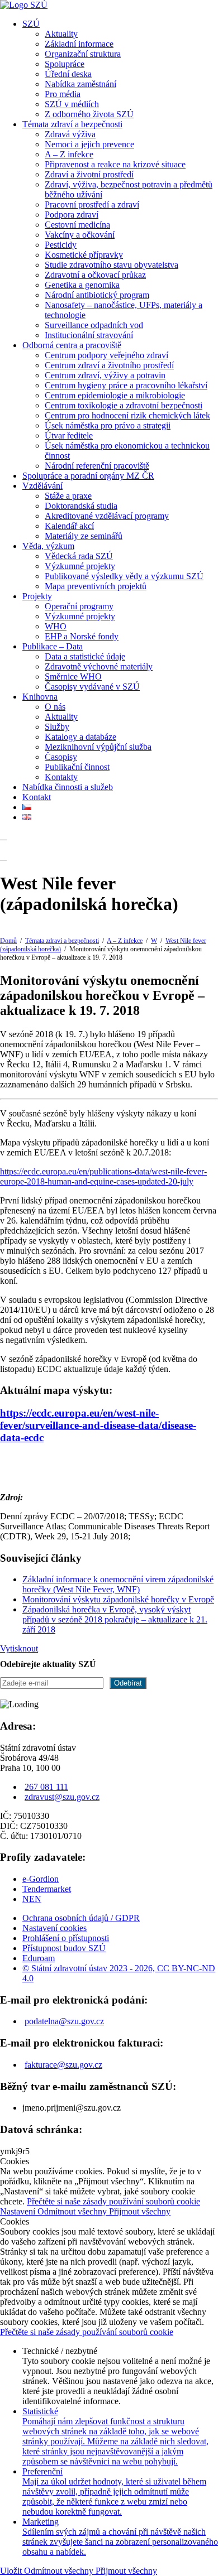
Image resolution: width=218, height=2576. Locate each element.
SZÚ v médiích (72, 104)
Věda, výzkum (48, 546)
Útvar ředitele (69, 435)
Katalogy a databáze (80, 737)
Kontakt (37, 797)
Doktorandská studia (81, 506)
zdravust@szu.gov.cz (62, 1797)
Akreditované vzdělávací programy (107, 516)
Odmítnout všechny (73, 2211)
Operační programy (79, 606)
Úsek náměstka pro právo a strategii (108, 425)
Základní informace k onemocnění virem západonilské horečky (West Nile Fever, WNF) (118, 1584)
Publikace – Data (53, 646)
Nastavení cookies (54, 1928)
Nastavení (19, 2211)
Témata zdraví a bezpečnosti (72, 124)
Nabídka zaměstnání (80, 84)
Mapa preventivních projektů (96, 586)
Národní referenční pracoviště (97, 466)
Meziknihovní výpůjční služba (98, 747)
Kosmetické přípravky (84, 255)
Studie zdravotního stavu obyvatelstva (112, 265)
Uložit (12, 2571)
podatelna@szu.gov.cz (64, 2021)
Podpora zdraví (72, 215)
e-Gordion (41, 1879)
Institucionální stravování (89, 335)
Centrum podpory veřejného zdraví (106, 355)
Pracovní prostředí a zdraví (92, 204)
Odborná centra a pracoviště (72, 345)
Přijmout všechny (140, 2211)
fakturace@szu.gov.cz (63, 2065)
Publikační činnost (77, 767)
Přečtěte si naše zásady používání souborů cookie (113, 2201)
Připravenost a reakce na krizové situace (115, 164)
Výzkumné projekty (80, 566)
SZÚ (31, 24)
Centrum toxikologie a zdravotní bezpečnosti (124, 405)
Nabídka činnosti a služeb (68, 787)
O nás (55, 707)
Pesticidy (61, 245)
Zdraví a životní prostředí (89, 174)
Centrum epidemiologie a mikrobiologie (115, 395)
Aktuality (61, 34)
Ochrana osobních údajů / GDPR (81, 1918)
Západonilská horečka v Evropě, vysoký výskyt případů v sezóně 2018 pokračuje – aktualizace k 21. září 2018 (115, 1619)
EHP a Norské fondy (82, 636)
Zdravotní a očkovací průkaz (95, 275)
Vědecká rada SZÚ (79, 556)
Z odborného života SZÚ (89, 114)
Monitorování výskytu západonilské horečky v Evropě (118, 1599)
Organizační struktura (83, 54)
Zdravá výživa (70, 134)
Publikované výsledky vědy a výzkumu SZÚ (124, 576)
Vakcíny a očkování (80, 235)
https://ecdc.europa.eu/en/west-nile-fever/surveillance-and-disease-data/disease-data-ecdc (98, 1425)
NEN (32, 1899)
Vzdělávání (42, 486)
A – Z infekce (69, 154)
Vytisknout (19, 1648)
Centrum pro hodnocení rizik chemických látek (127, 415)
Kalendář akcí (69, 526)
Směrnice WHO (73, 676)
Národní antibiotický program (97, 295)
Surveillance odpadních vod (94, 325)
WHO (56, 626)
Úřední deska (68, 74)
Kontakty (61, 777)
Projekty (37, 596)
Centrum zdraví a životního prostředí (109, 365)
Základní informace (79, 44)
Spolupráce (65, 64)
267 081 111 (46, 1787)
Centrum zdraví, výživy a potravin (105, 375)
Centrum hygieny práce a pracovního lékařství (126, 385)
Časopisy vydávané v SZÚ (92, 687)
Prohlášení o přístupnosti (66, 1938)
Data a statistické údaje (85, 656)
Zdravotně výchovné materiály (99, 666)
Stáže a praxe (68, 496)
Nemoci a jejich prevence (89, 144)
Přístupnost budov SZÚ (64, 1948)
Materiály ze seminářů (84, 536)
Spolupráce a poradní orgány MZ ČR (88, 476)
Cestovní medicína (77, 225)
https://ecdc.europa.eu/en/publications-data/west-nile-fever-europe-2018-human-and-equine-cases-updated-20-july (103, 1176)
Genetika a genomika (82, 285)
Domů (8, 941)
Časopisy (61, 757)
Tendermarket (47, 1889)
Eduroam (39, 1958)
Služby (57, 727)
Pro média (63, 94)
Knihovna (40, 697)
